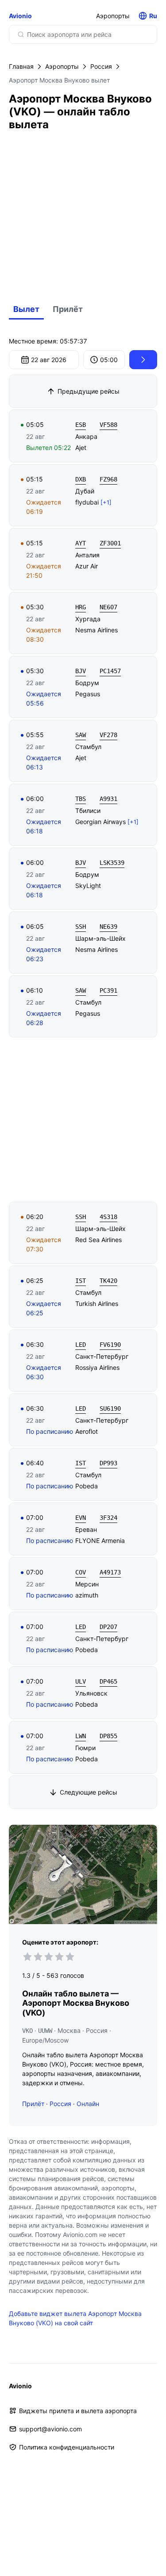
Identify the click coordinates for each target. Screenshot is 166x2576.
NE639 (108, 927)
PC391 (108, 990)
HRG (81, 607)
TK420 (108, 1281)
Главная (21, 66)
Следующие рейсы (89, 1792)
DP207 (108, 1627)
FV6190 (110, 1345)
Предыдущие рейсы (89, 391)
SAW (81, 735)
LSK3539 (112, 863)
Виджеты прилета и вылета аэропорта (78, 2411)
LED (81, 1345)
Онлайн (88, 2104)
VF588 (108, 425)
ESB (81, 425)
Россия (101, 66)
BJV (81, 671)
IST (81, 1281)
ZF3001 (110, 543)
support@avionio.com (50, 2429)
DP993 (108, 1463)
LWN (81, 1736)
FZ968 (108, 479)
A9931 (108, 799)
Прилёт (68, 309)
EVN (81, 1518)
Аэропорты (113, 16)
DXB (81, 479)
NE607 (108, 607)
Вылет (26, 309)
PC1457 (110, 671)
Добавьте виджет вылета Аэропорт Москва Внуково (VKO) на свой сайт (75, 2318)
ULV (81, 1681)
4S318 (108, 1217)
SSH (81, 927)
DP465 (108, 1681)
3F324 (108, 1518)
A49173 (110, 1572)
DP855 (108, 1736)
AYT (81, 543)
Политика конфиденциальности (67, 2447)
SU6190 (110, 1408)
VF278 (108, 735)
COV (81, 1572)
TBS (81, 799)
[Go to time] (143, 360)
